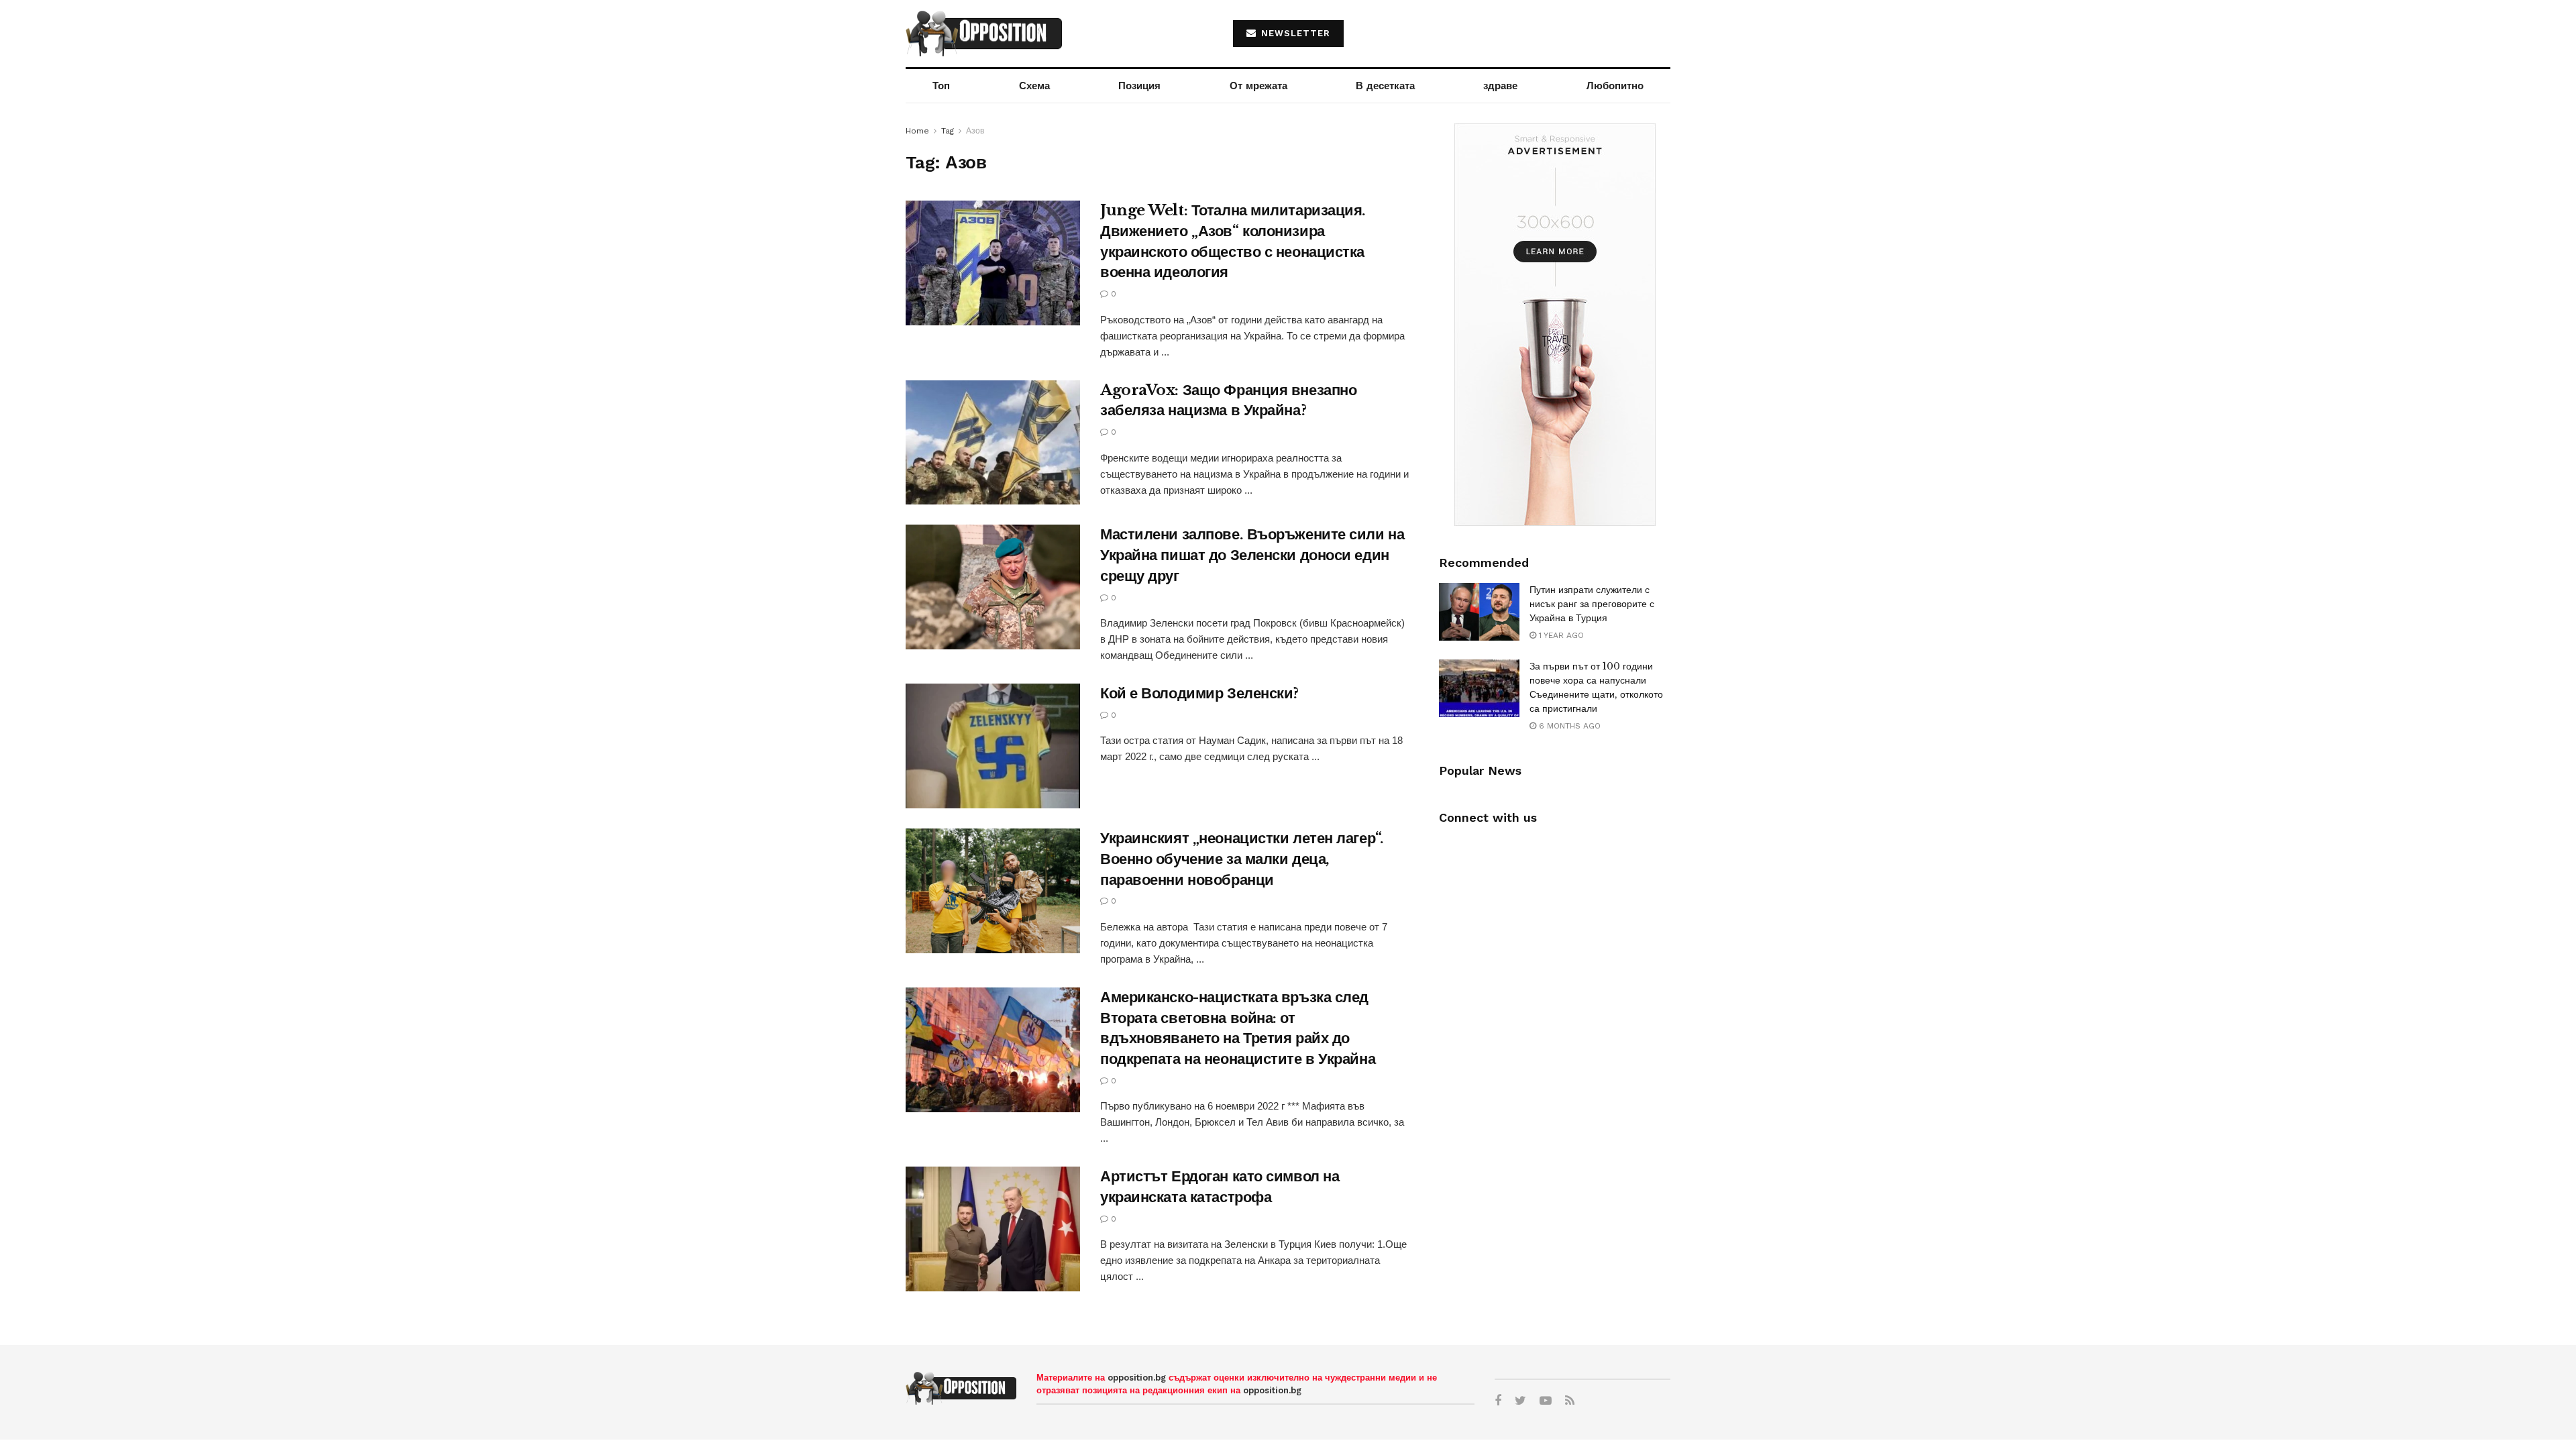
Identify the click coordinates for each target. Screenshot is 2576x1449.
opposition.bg (1137, 1378)
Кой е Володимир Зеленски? (1199, 693)
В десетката (1385, 86)
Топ (941, 86)
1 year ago (1560, 635)
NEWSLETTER (1294, 33)
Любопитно (1615, 86)
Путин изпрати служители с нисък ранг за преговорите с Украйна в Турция (1592, 604)
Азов (975, 131)
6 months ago (1568, 726)
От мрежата (1258, 86)
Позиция (1139, 86)
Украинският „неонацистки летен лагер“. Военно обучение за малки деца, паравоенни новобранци (1242, 859)
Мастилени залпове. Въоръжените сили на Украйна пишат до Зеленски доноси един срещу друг (1252, 555)
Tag (948, 131)
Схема (1034, 86)
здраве (1500, 86)
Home (917, 131)
